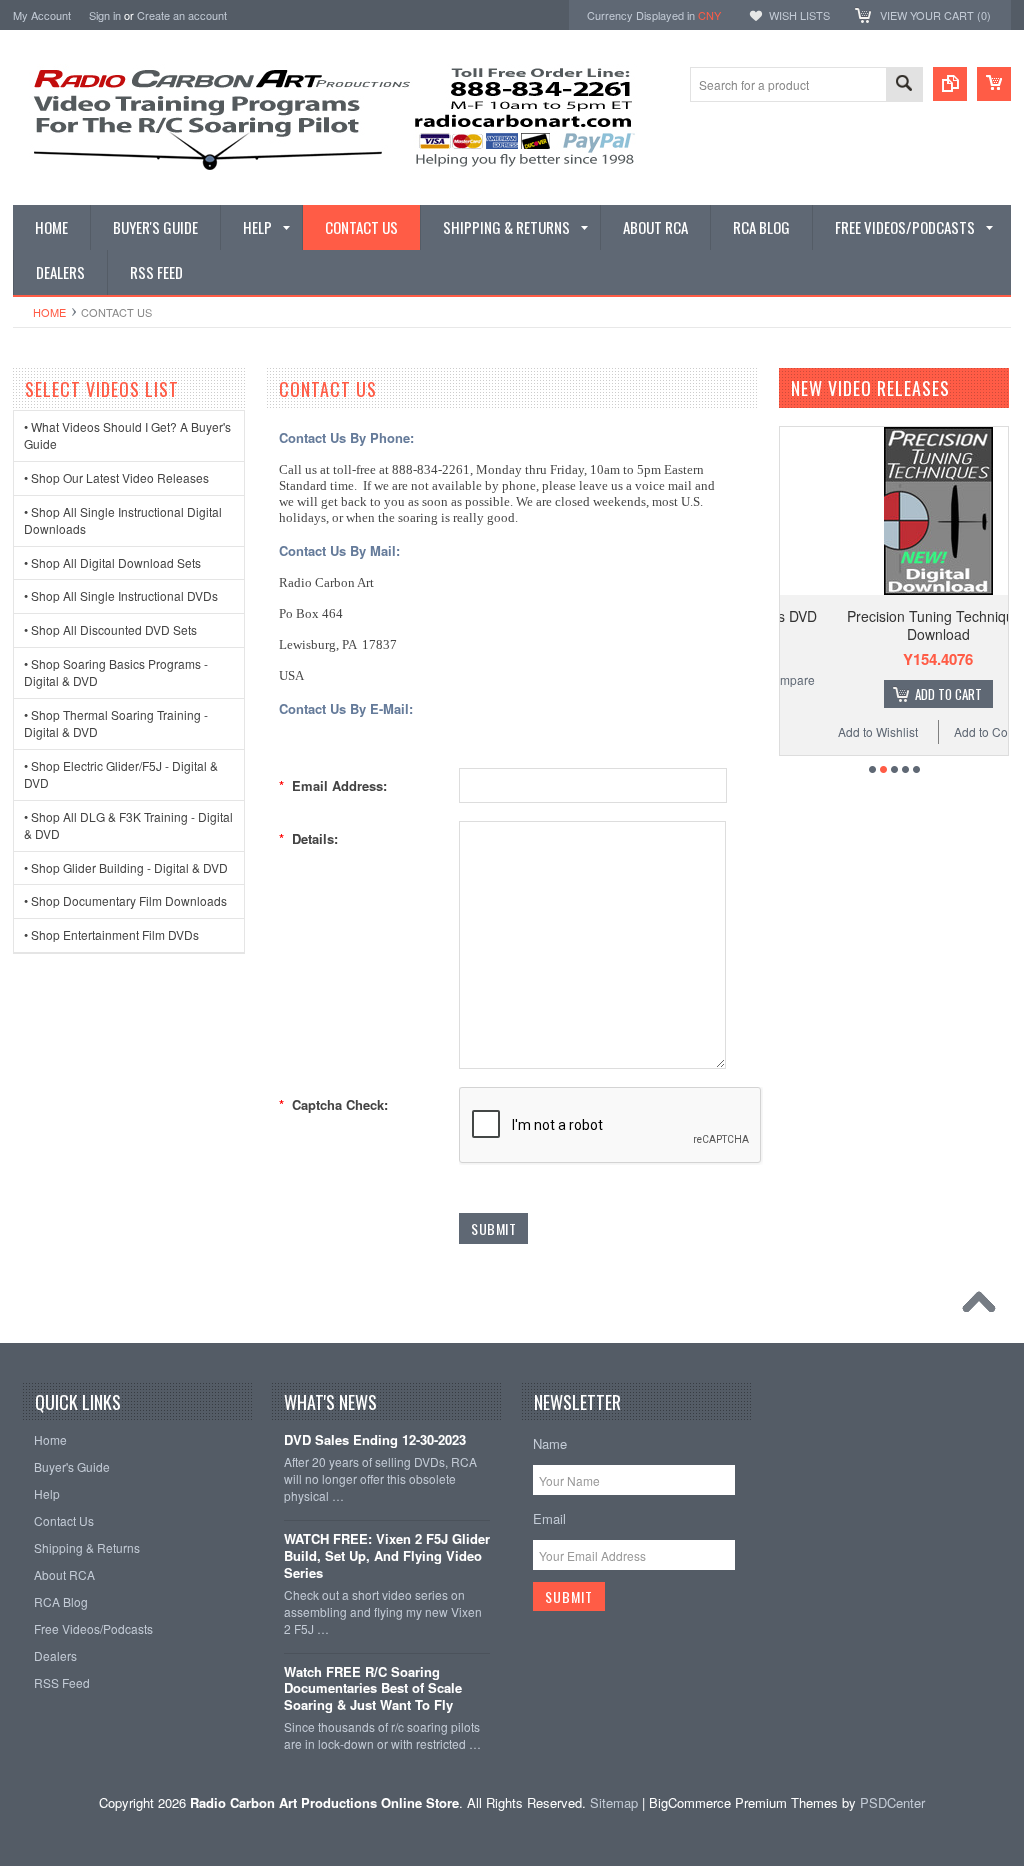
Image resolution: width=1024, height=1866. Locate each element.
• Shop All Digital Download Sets (112, 562)
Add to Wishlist (838, 731)
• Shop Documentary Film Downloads (125, 900)
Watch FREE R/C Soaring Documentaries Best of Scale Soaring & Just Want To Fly (373, 1689)
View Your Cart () (935, 15)
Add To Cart (909, 694)
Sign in (105, 15)
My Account (42, 15)
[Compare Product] (950, 84)
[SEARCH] (904, 85)
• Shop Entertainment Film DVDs (111, 934)
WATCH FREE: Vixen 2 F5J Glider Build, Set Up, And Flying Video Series (387, 1556)
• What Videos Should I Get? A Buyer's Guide (127, 435)
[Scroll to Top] (984, 1307)
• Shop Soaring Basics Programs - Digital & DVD (116, 672)
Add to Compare (959, 731)
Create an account (182, 15)
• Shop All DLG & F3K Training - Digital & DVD (128, 825)
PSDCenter (892, 1802)
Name (550, 1443)
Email (549, 1518)
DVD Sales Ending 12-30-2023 (375, 1440)
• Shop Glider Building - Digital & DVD (126, 867)
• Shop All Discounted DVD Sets (110, 629)
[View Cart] (994, 84)
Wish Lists (799, 15)
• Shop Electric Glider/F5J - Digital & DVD (121, 774)
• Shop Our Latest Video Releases (116, 477)
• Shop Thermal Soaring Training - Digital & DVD (116, 723)
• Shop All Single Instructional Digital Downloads (123, 520)
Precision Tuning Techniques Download (899, 625)
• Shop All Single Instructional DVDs (121, 595)
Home (49, 312)
